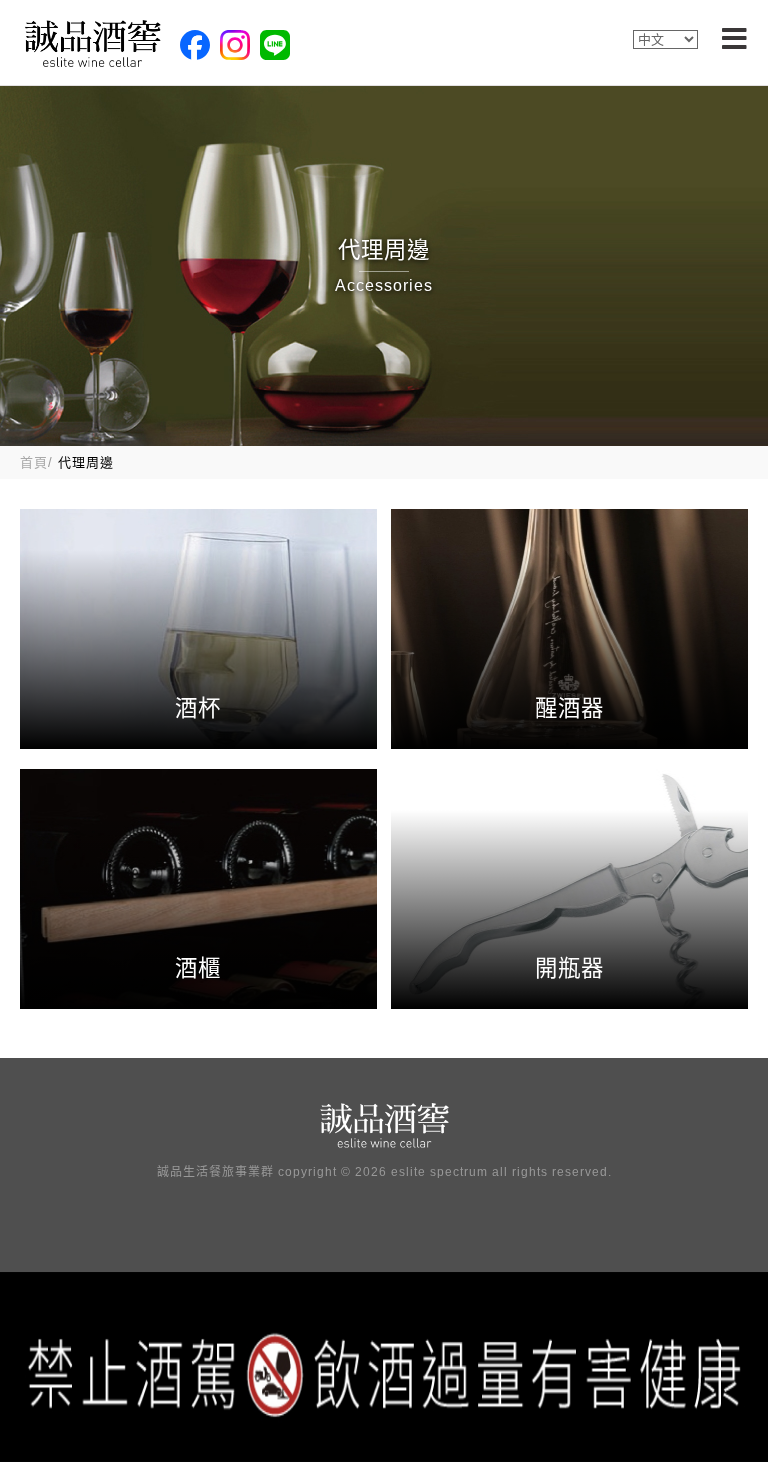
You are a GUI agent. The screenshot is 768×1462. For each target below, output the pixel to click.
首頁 (34, 462)
